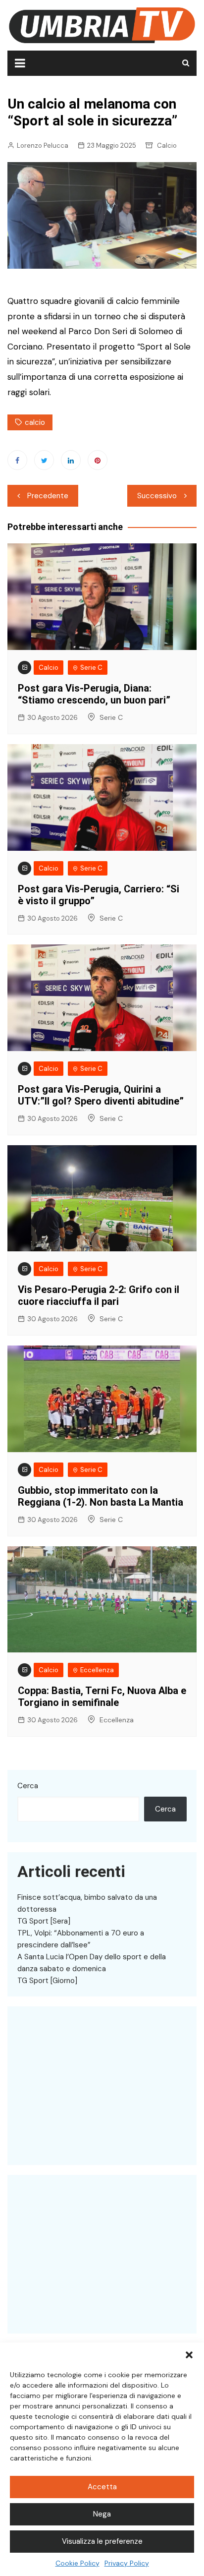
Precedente (48, 496)
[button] (189, 2355)
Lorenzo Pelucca (43, 146)
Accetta (102, 2487)
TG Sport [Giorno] (47, 1981)
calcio (35, 422)
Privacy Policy (127, 2563)
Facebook (17, 460)
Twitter (44, 460)
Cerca (28, 1786)
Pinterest (98, 460)
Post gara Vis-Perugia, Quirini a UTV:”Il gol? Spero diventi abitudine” (101, 1095)
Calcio (167, 146)
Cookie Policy (77, 2563)
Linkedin (71, 460)
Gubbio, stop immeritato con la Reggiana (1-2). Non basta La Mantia (101, 1496)
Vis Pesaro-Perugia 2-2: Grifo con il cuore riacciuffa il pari (99, 1295)
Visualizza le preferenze (102, 2541)
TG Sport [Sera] (44, 1921)
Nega (102, 2514)
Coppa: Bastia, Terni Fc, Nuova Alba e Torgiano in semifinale (102, 1697)
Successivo (157, 496)
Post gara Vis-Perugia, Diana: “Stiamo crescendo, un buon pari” (94, 694)
